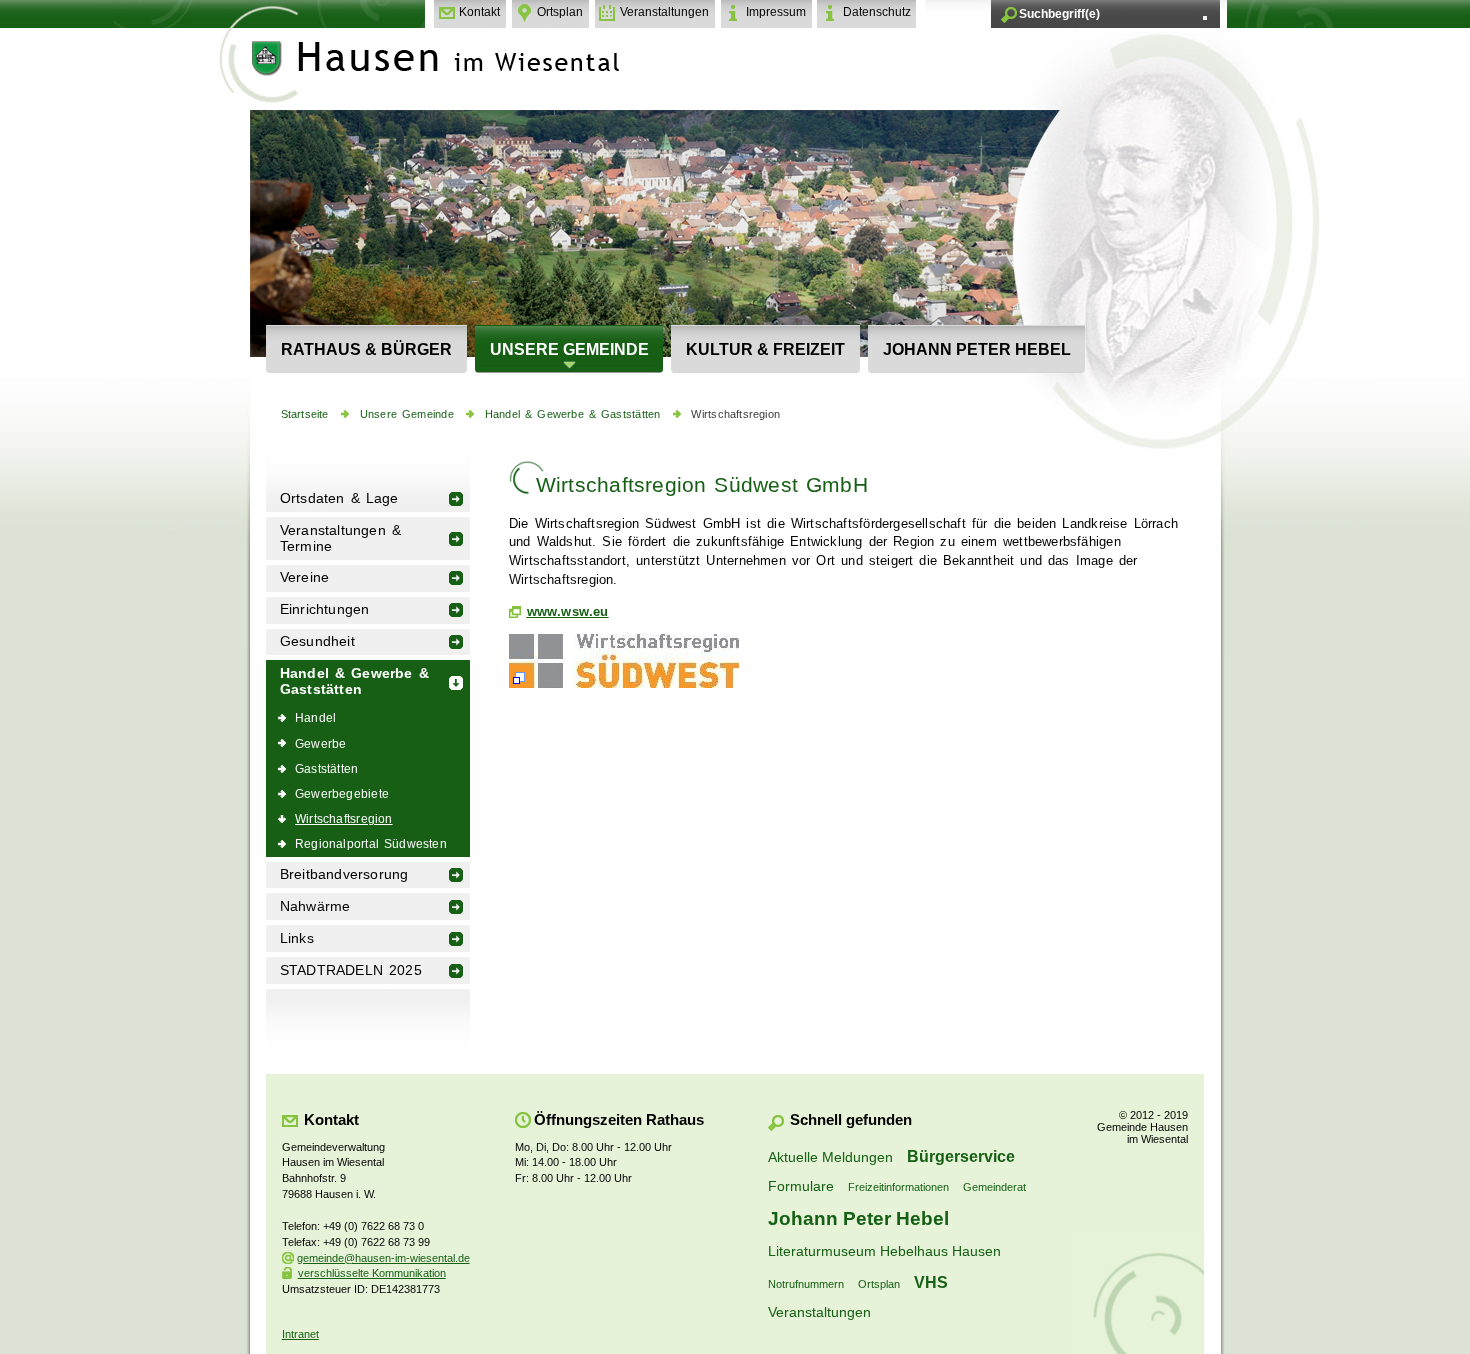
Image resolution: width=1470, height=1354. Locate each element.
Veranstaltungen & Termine (340, 538)
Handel (315, 717)
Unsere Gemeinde (569, 349)
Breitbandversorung (344, 874)
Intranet (300, 1334)
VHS (931, 1282)
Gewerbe (320, 743)
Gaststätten (326, 768)
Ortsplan (560, 12)
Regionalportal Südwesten (371, 843)
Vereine (304, 577)
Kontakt (479, 12)
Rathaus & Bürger (366, 349)
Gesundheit (317, 641)
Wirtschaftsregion (735, 414)
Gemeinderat (994, 1187)
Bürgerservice (961, 1156)
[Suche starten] (1205, 18)
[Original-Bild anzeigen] (624, 688)
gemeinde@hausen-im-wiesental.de (383, 1258)
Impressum (776, 12)
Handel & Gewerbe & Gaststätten (573, 414)
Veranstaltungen (664, 12)
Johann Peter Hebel (977, 349)
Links (297, 938)
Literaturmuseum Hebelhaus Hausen (884, 1251)
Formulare (801, 1186)
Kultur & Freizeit (765, 349)
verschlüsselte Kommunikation (372, 1273)
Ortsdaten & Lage (339, 498)
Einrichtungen (325, 609)
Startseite (305, 414)
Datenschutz (877, 12)
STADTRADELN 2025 (351, 970)
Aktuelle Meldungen (830, 1157)
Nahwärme (315, 906)
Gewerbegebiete (342, 793)
